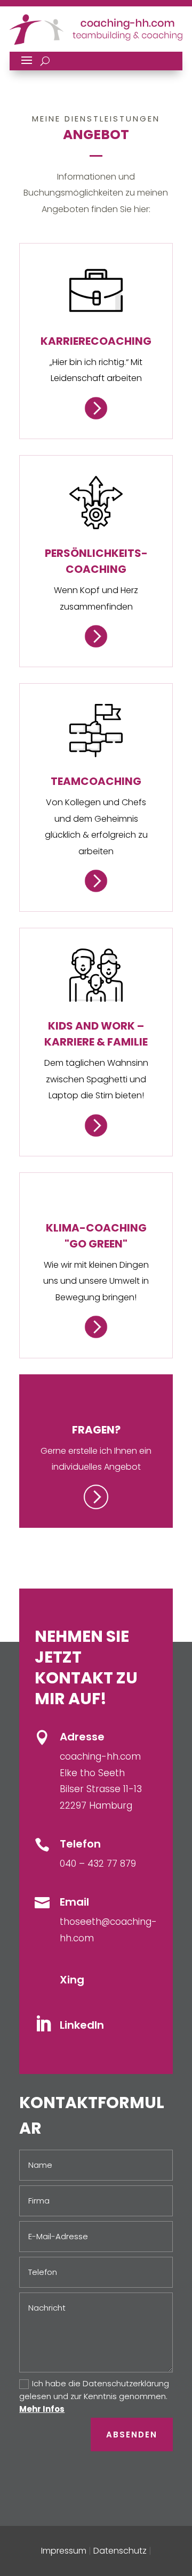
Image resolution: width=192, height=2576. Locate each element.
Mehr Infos (42, 2409)
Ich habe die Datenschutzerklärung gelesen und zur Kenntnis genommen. (94, 2396)
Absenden (132, 2435)
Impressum (64, 2551)
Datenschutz (120, 2551)
